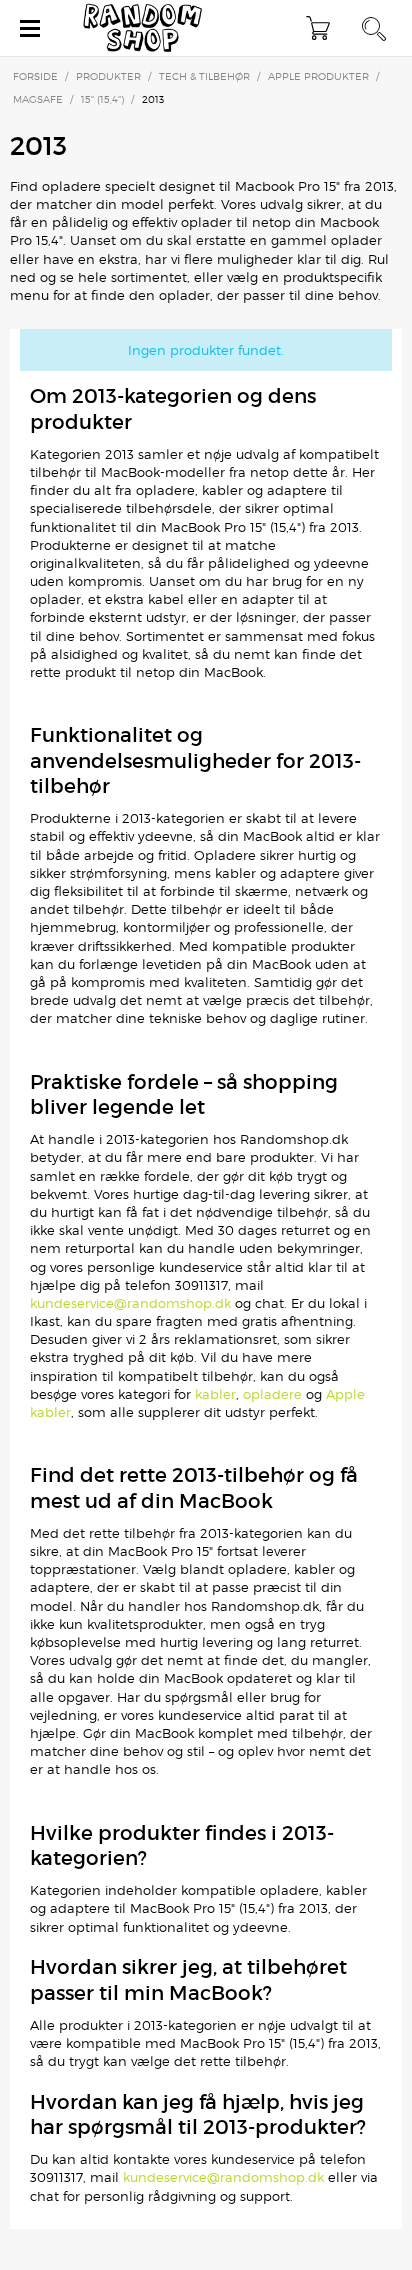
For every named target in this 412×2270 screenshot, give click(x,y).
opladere (272, 1394)
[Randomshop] (144, 28)
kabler (215, 1394)
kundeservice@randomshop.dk (130, 1303)
